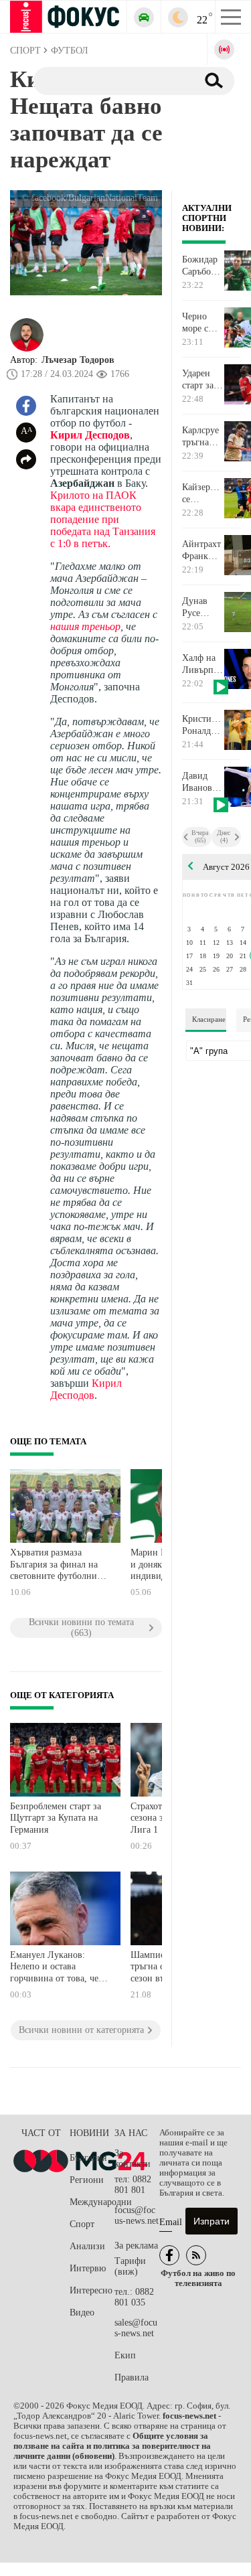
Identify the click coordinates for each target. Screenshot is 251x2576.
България (88, 2158)
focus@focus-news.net (137, 2215)
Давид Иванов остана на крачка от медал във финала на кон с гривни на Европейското (203, 782)
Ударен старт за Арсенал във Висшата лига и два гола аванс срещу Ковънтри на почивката (203, 380)
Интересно (91, 2290)
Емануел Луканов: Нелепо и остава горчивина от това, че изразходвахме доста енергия (54, 1968)
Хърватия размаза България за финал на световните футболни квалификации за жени (57, 1566)
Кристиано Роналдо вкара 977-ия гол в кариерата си (203, 725)
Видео (82, 2313)
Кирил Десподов (90, 435)
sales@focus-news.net (136, 2328)
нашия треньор (85, 626)
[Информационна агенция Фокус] (169, 2255)
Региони (87, 2180)
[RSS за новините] (196, 2255)
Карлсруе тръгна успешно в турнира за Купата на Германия (202, 437)
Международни (92, 2202)
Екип (125, 2355)
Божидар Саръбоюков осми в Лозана (203, 266)
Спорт (82, 2224)
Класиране (209, 1019)
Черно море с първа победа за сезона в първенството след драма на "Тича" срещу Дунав (203, 323)
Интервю (88, 2268)
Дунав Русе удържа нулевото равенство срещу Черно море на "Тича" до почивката (203, 607)
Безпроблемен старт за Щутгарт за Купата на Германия (56, 1818)
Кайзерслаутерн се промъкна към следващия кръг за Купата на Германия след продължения (203, 494)
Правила (132, 2377)
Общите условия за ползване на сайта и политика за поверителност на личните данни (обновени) (112, 2446)
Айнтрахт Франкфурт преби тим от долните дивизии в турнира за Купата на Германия (203, 550)
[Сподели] (26, 459)
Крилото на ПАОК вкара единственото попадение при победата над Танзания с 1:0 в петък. (103, 519)
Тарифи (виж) (130, 2266)
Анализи (87, 2246)
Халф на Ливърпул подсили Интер (202, 664)
